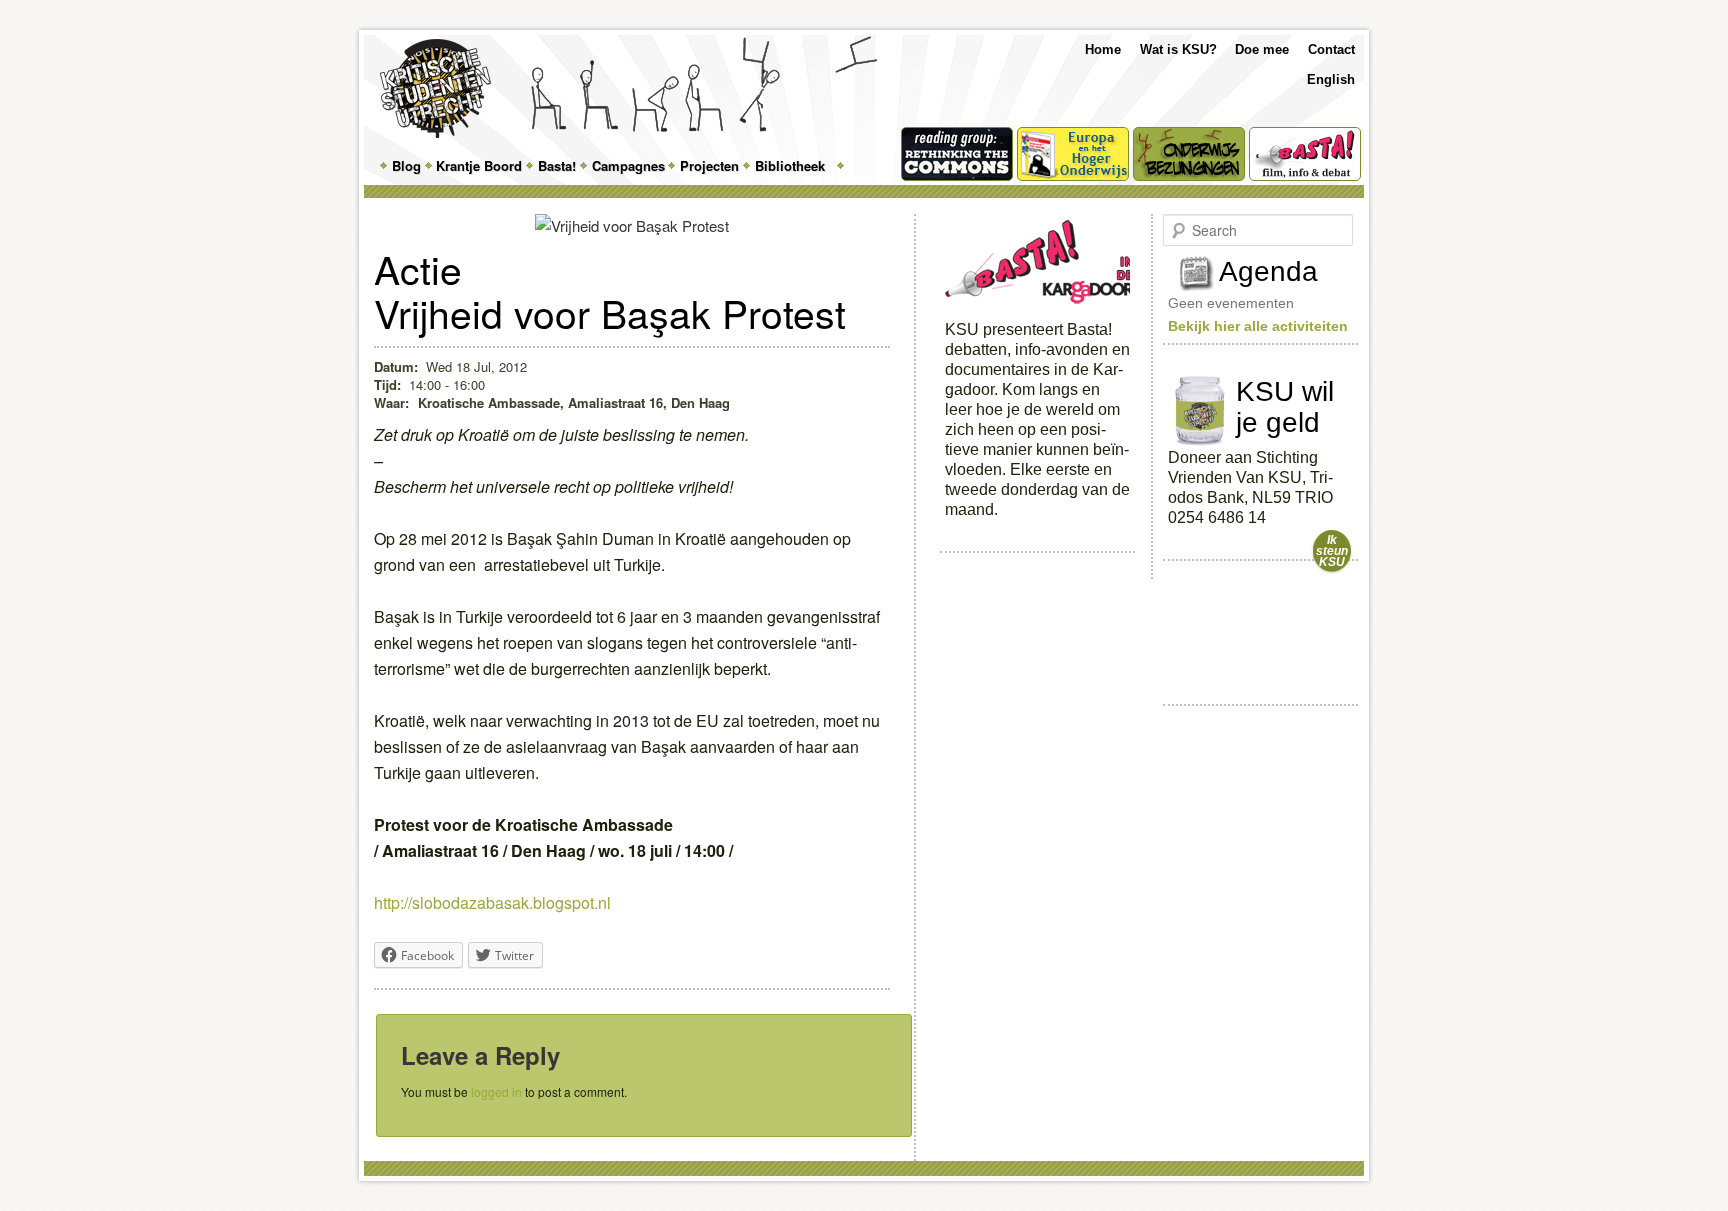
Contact (1331, 49)
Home (1103, 49)
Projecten (709, 165)
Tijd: (387, 384)
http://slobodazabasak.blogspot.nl (492, 902)
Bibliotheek (790, 165)
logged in (496, 1091)
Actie (418, 268)
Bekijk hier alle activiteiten (1258, 326)
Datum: (396, 366)
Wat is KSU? (1178, 49)
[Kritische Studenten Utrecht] (435, 88)
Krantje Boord (479, 165)
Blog (406, 165)
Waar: (393, 402)
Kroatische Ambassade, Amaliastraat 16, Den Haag (574, 402)
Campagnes (628, 165)
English (1331, 79)
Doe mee (1262, 49)
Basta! (557, 165)
